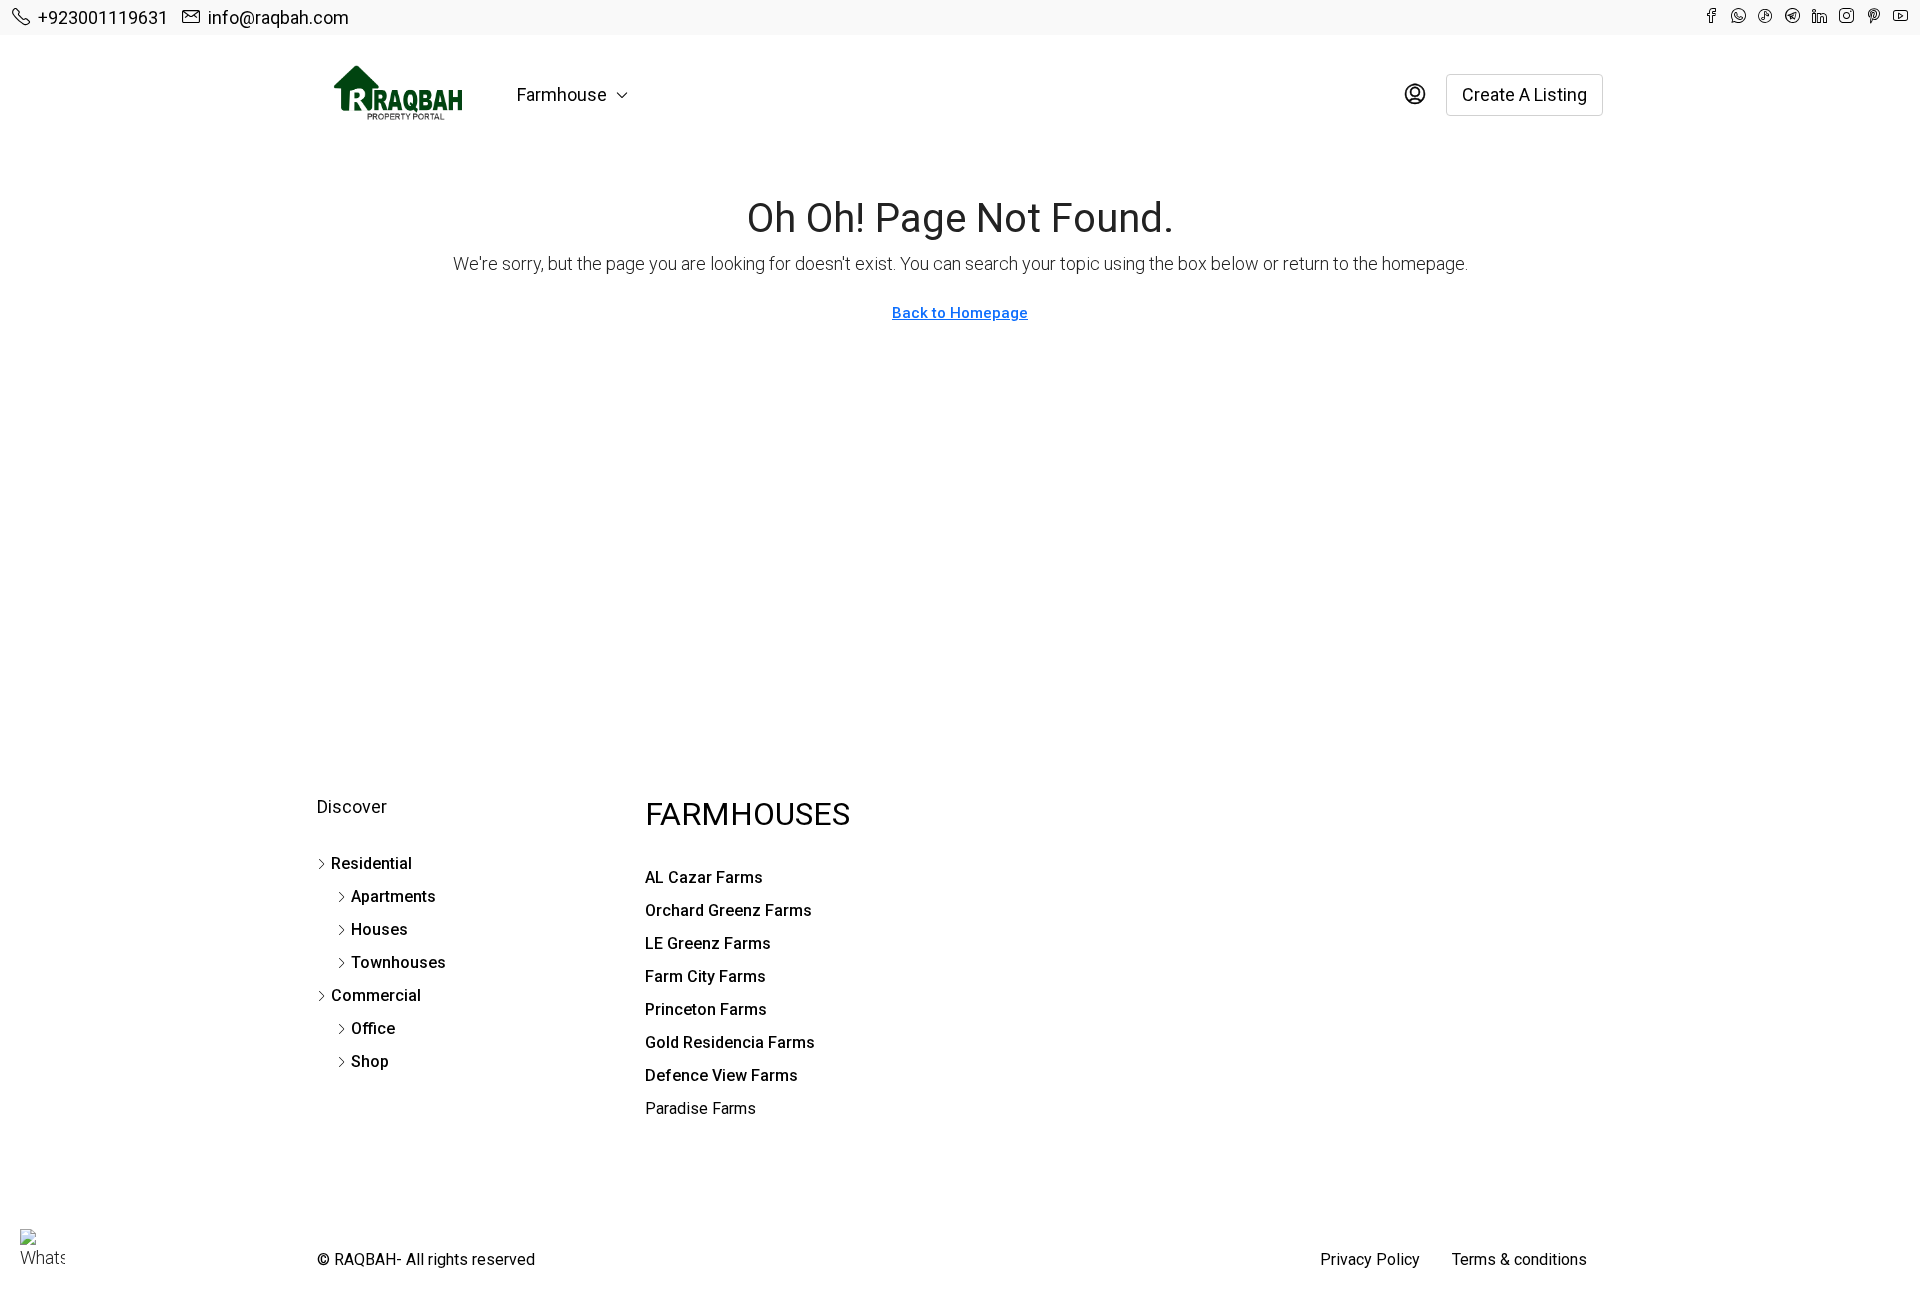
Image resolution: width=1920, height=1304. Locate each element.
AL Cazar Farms (704, 877)
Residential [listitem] (371, 863)
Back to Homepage (960, 313)
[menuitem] (1415, 95)
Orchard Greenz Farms (728, 910)
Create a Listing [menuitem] (1524, 94)
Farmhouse (562, 94)
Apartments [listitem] (393, 896)
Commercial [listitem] (376, 995)
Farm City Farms (705, 976)
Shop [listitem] (370, 1061)
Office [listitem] (373, 1028)
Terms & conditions (1519, 1259)
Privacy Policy (1370, 1259)
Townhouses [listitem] (398, 962)
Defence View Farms (721, 1075)
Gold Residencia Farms (730, 1042)
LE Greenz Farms (708, 943)
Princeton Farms (706, 1009)
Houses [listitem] (379, 929)
